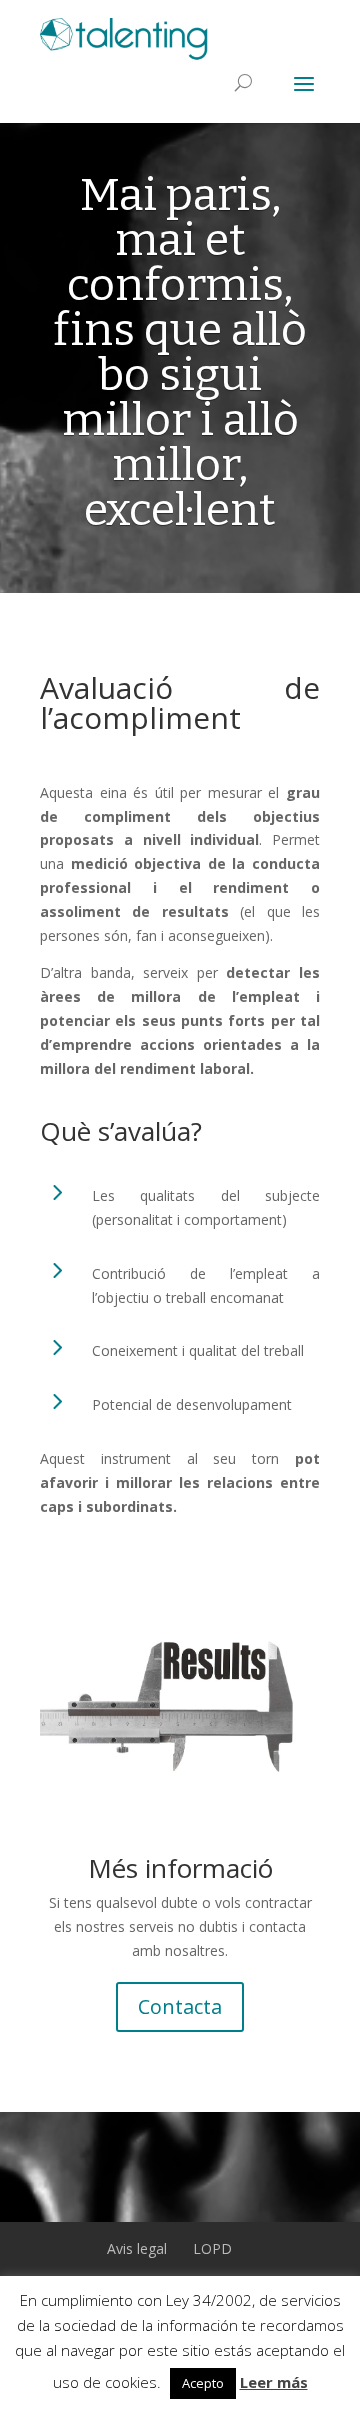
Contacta (180, 2006)
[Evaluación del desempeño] (180, 1701)
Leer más (274, 2382)
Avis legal (137, 2248)
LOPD (212, 2248)
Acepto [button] (203, 2383)
